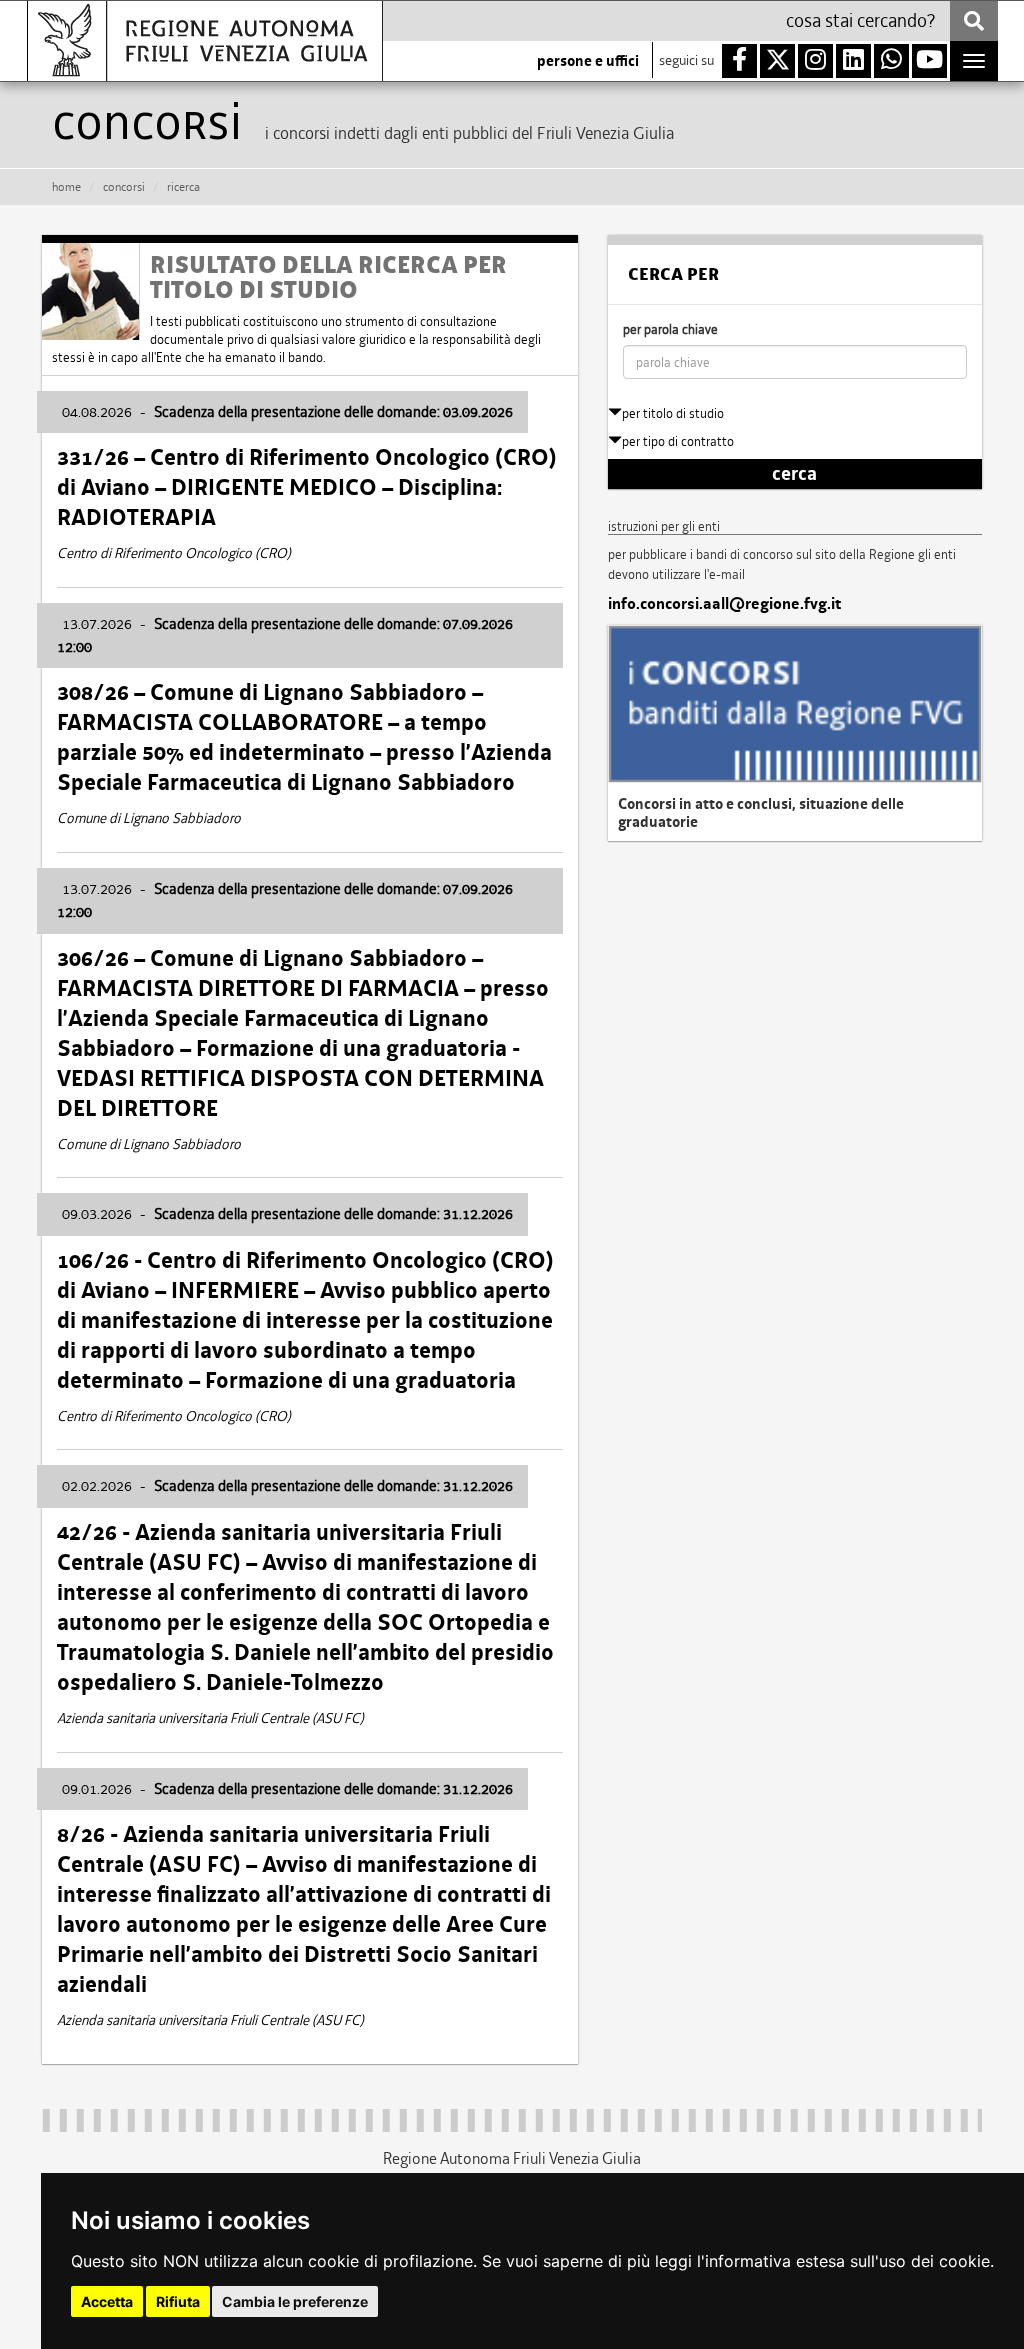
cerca (794, 474)
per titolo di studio (673, 413)
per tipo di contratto (678, 441)
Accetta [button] (107, 2301)
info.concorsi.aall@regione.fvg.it (724, 604)
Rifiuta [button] (178, 2301)
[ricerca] (974, 21)
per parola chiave (670, 329)
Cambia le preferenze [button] (295, 2301)
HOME (66, 187)
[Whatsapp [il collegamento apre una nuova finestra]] (891, 61)
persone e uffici (588, 61)
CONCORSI (124, 187)
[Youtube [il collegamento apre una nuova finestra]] (929, 61)
